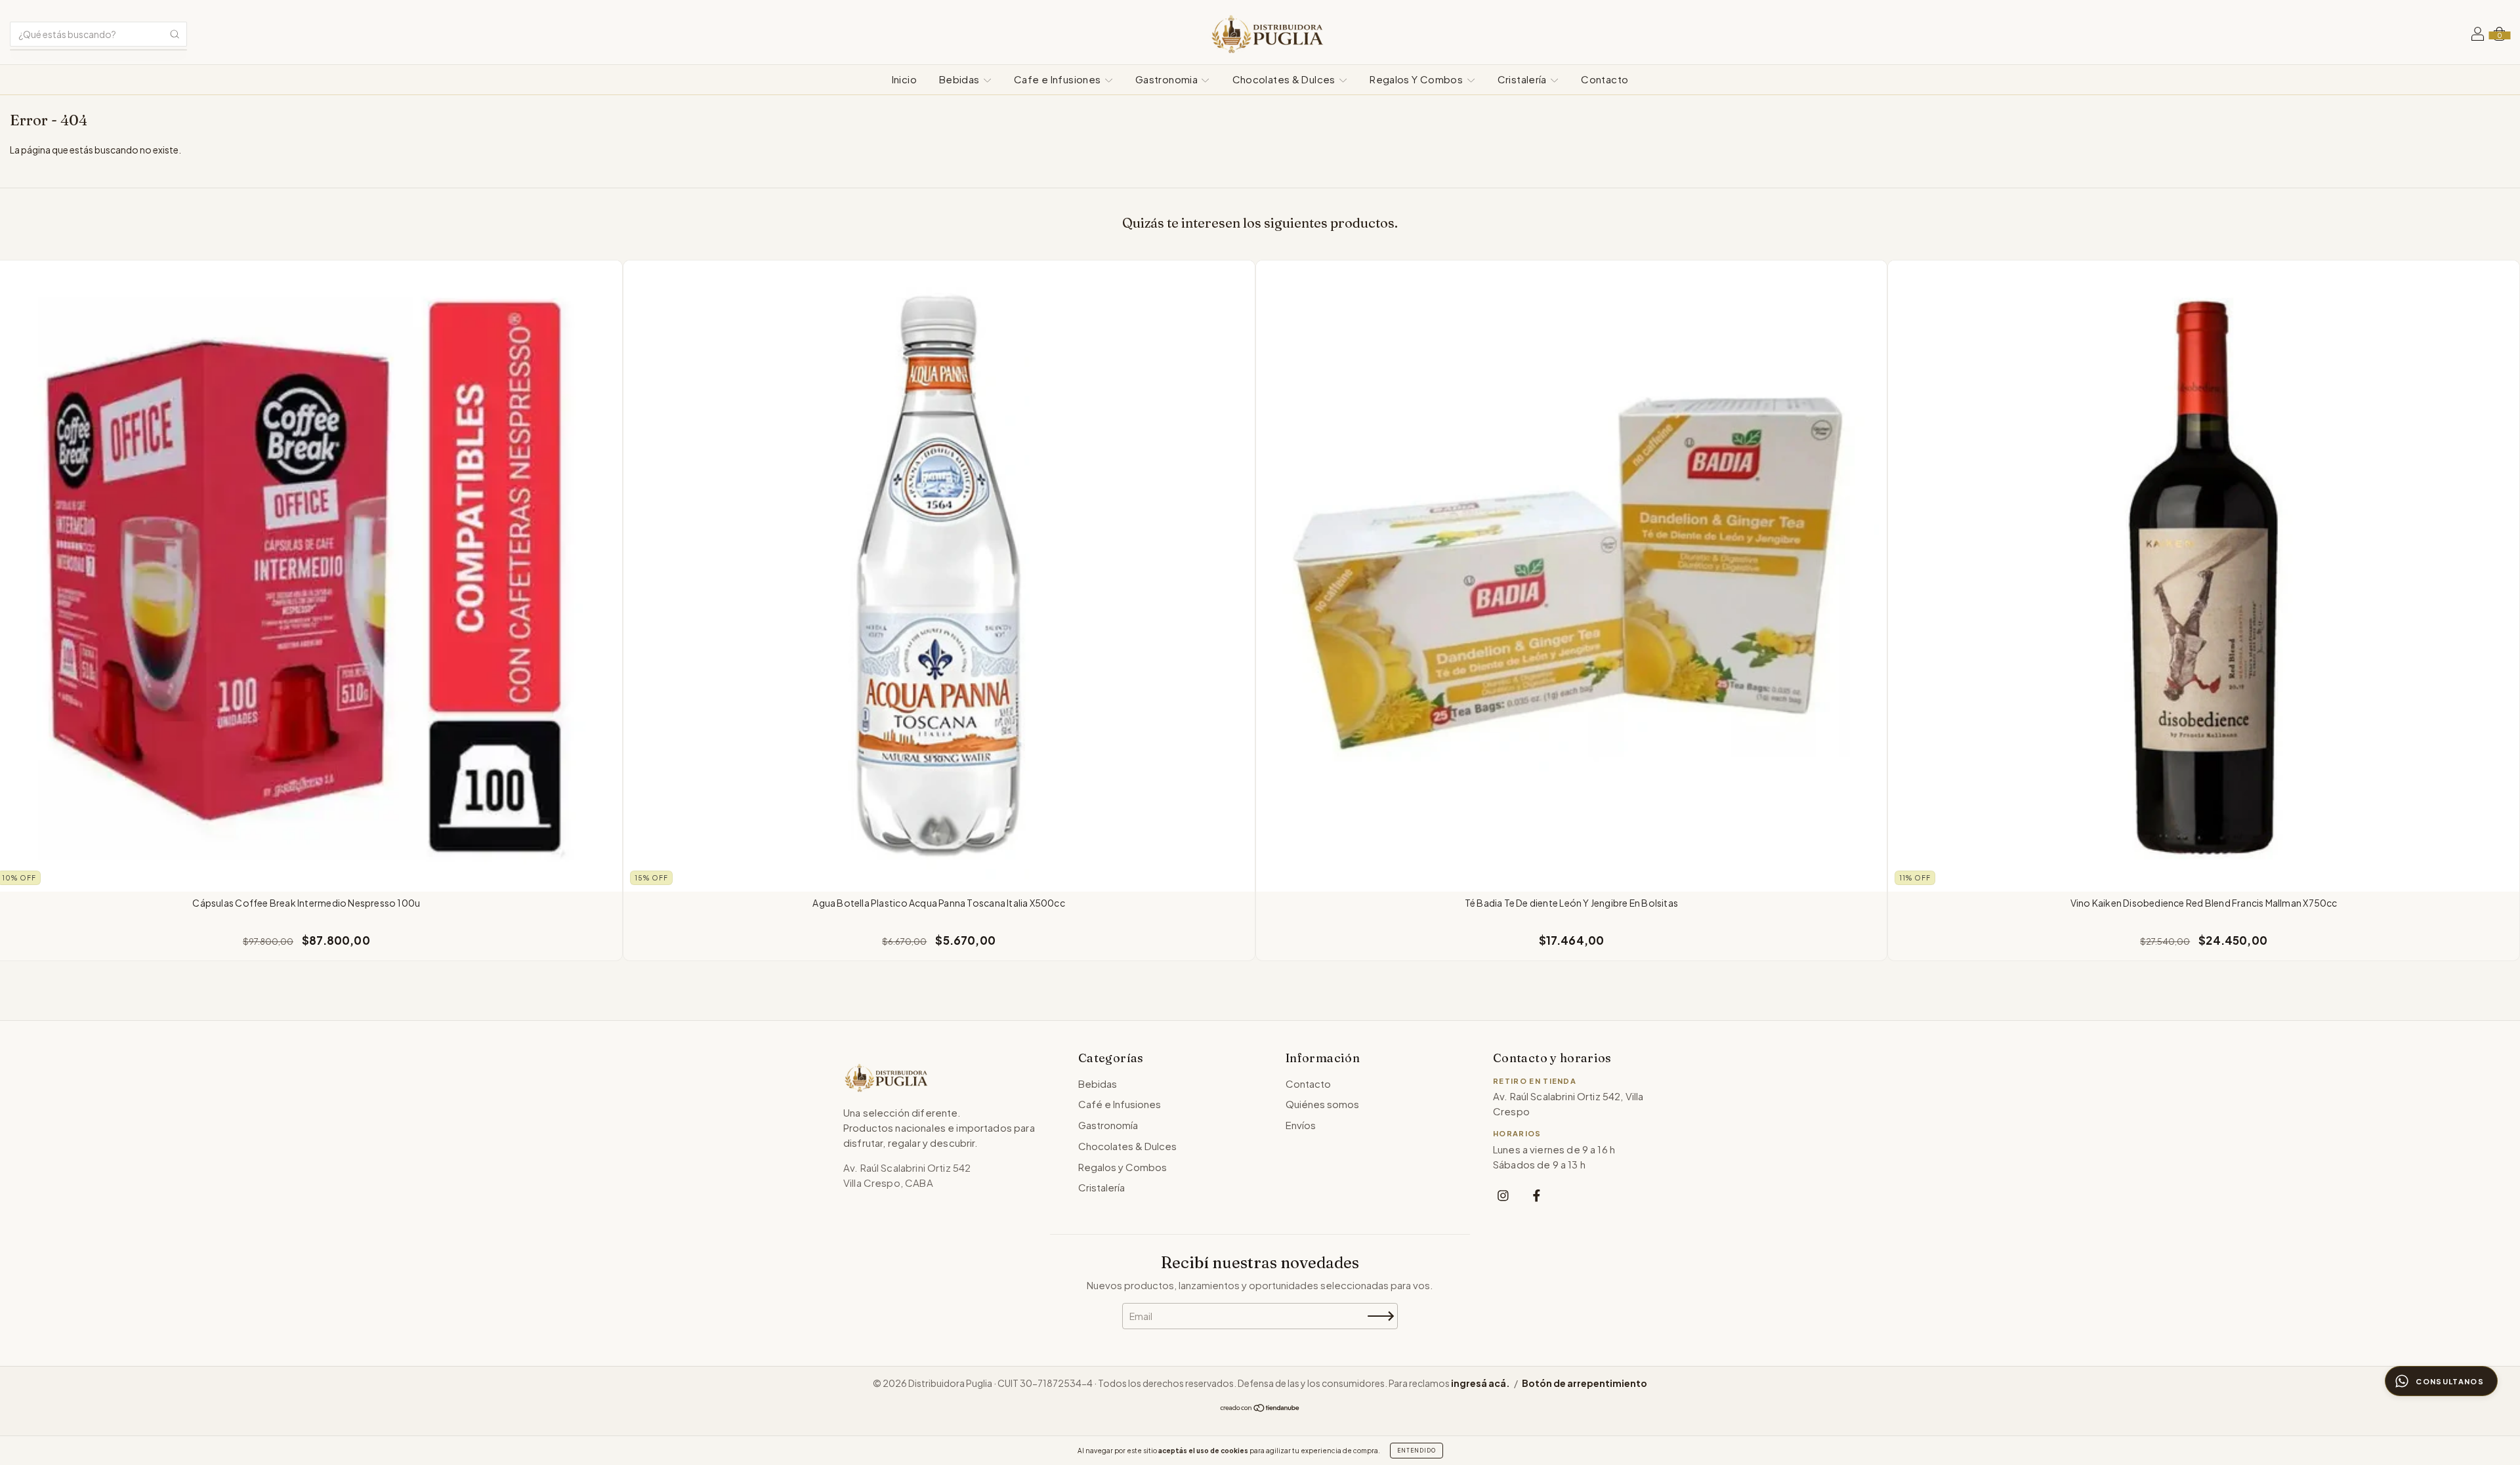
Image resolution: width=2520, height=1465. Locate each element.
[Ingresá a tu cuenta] (2478, 35)
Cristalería (1523, 79)
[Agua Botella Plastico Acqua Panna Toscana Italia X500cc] (939, 576)
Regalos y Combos (1123, 1167)
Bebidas (960, 79)
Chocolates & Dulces (1285, 79)
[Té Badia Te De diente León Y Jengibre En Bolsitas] (1572, 576)
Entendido (1417, 1451)
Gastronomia (1168, 79)
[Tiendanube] (1260, 1409)
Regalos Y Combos (1417, 79)
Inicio (904, 79)
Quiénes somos (1322, 1104)
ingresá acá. (1480, 1383)
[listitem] (1503, 1195)
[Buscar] (175, 34)
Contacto (1605, 79)
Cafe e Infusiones (1059, 79)
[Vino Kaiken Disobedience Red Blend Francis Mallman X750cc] (2204, 576)
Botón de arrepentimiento (1585, 1383)
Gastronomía (1108, 1125)
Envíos (1301, 1125)
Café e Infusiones (1120, 1104)
